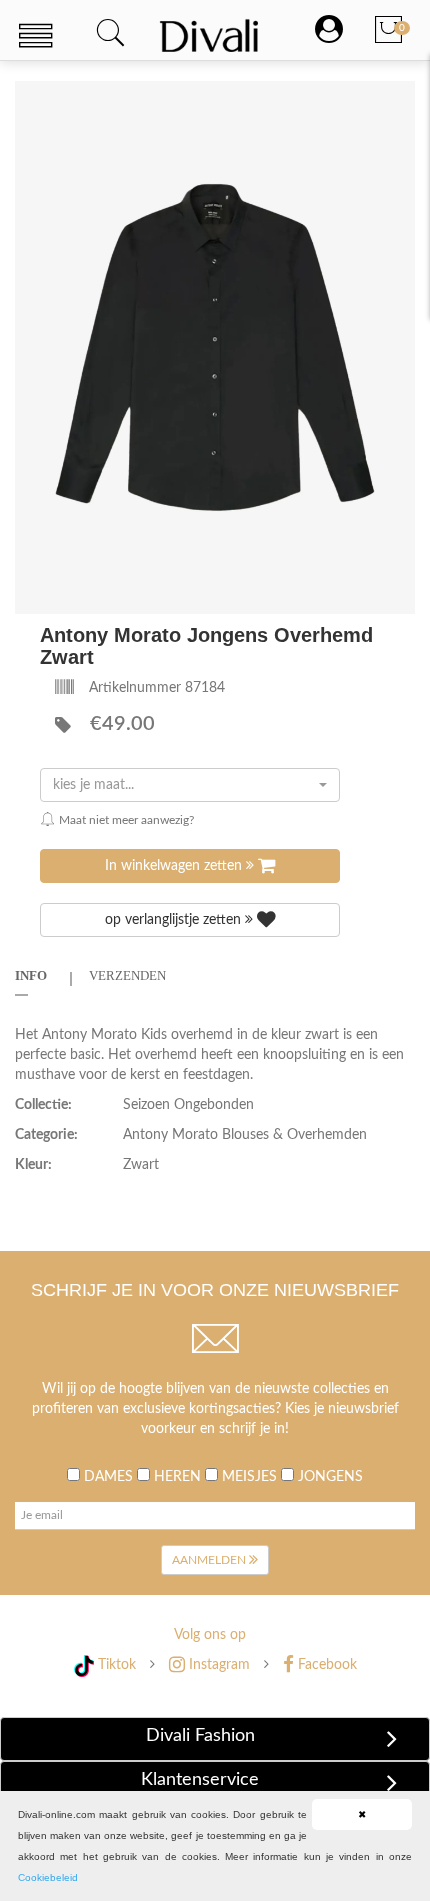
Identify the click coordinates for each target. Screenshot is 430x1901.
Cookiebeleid (48, 1877)
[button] (397, 99)
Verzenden (127, 975)
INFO (31, 975)
